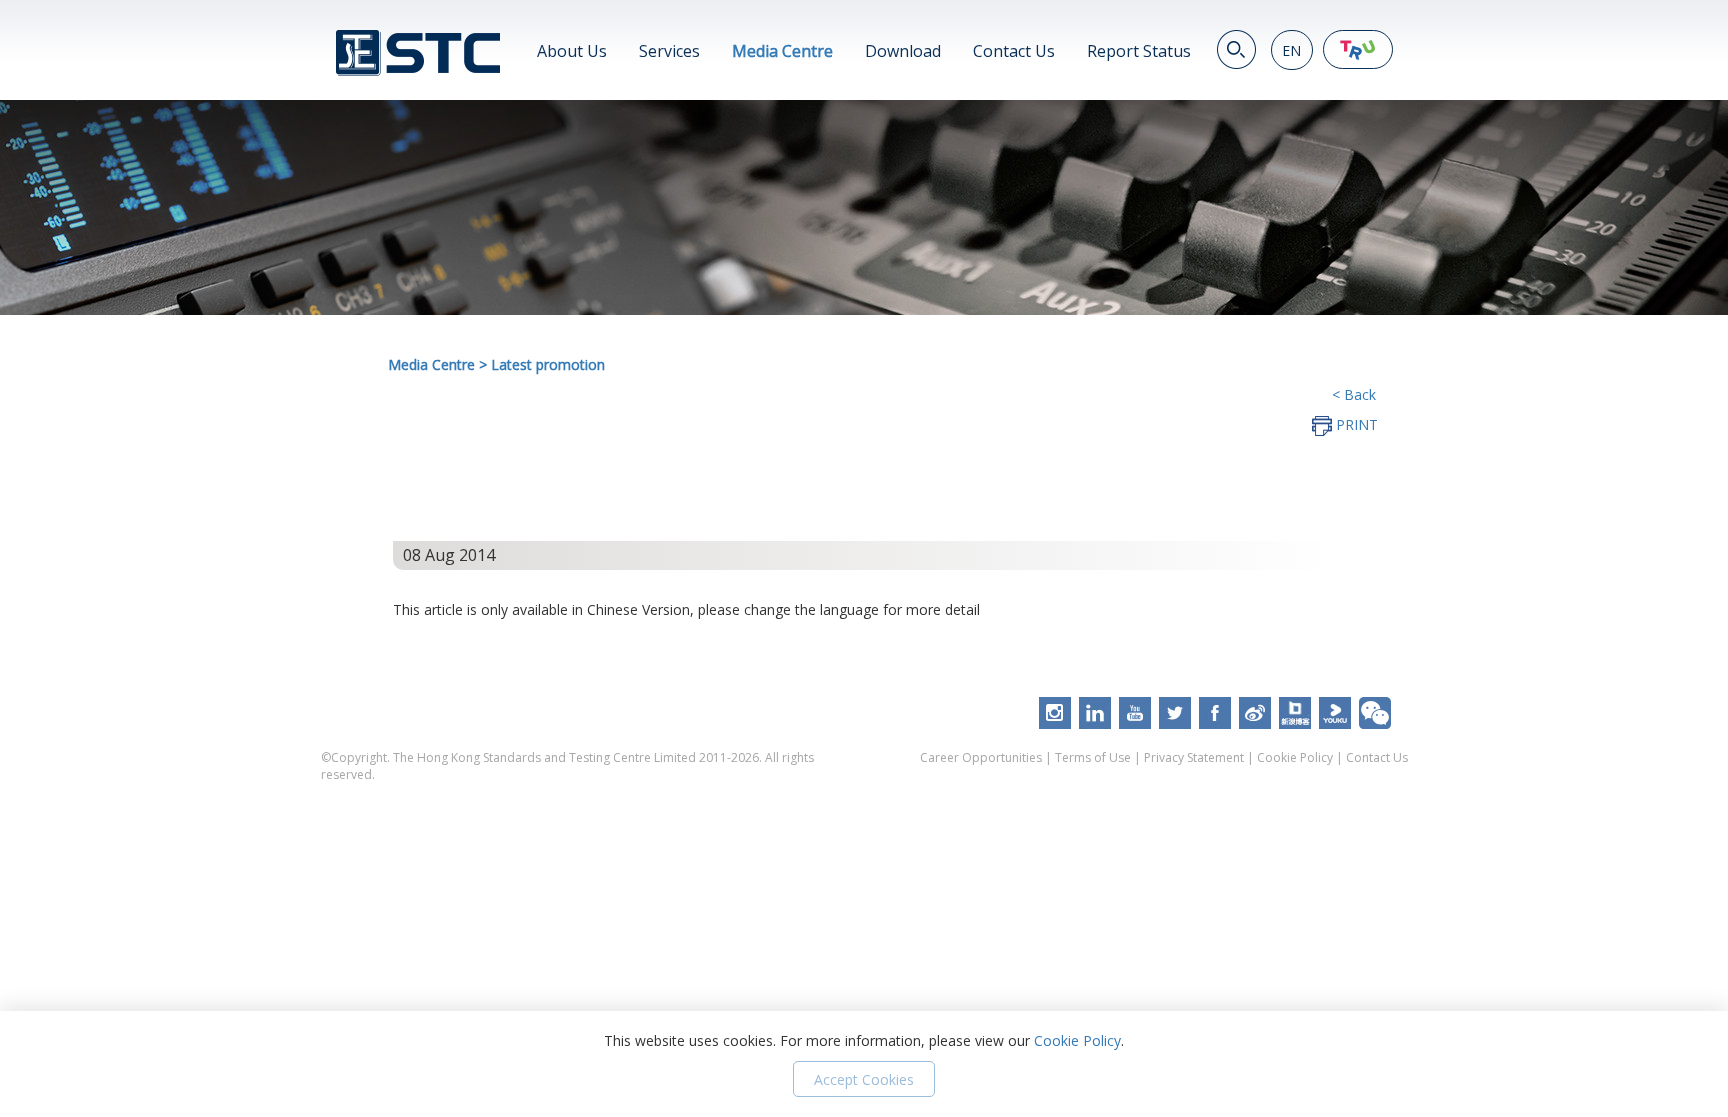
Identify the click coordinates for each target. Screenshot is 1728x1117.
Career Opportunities (981, 757)
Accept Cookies (864, 1079)
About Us (572, 51)
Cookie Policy (1295, 757)
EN (1291, 50)
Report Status (1139, 51)
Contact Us (1014, 51)
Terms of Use (1093, 757)
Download (903, 51)
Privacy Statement (1194, 757)
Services (669, 51)
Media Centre (782, 51)
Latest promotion (548, 364)
